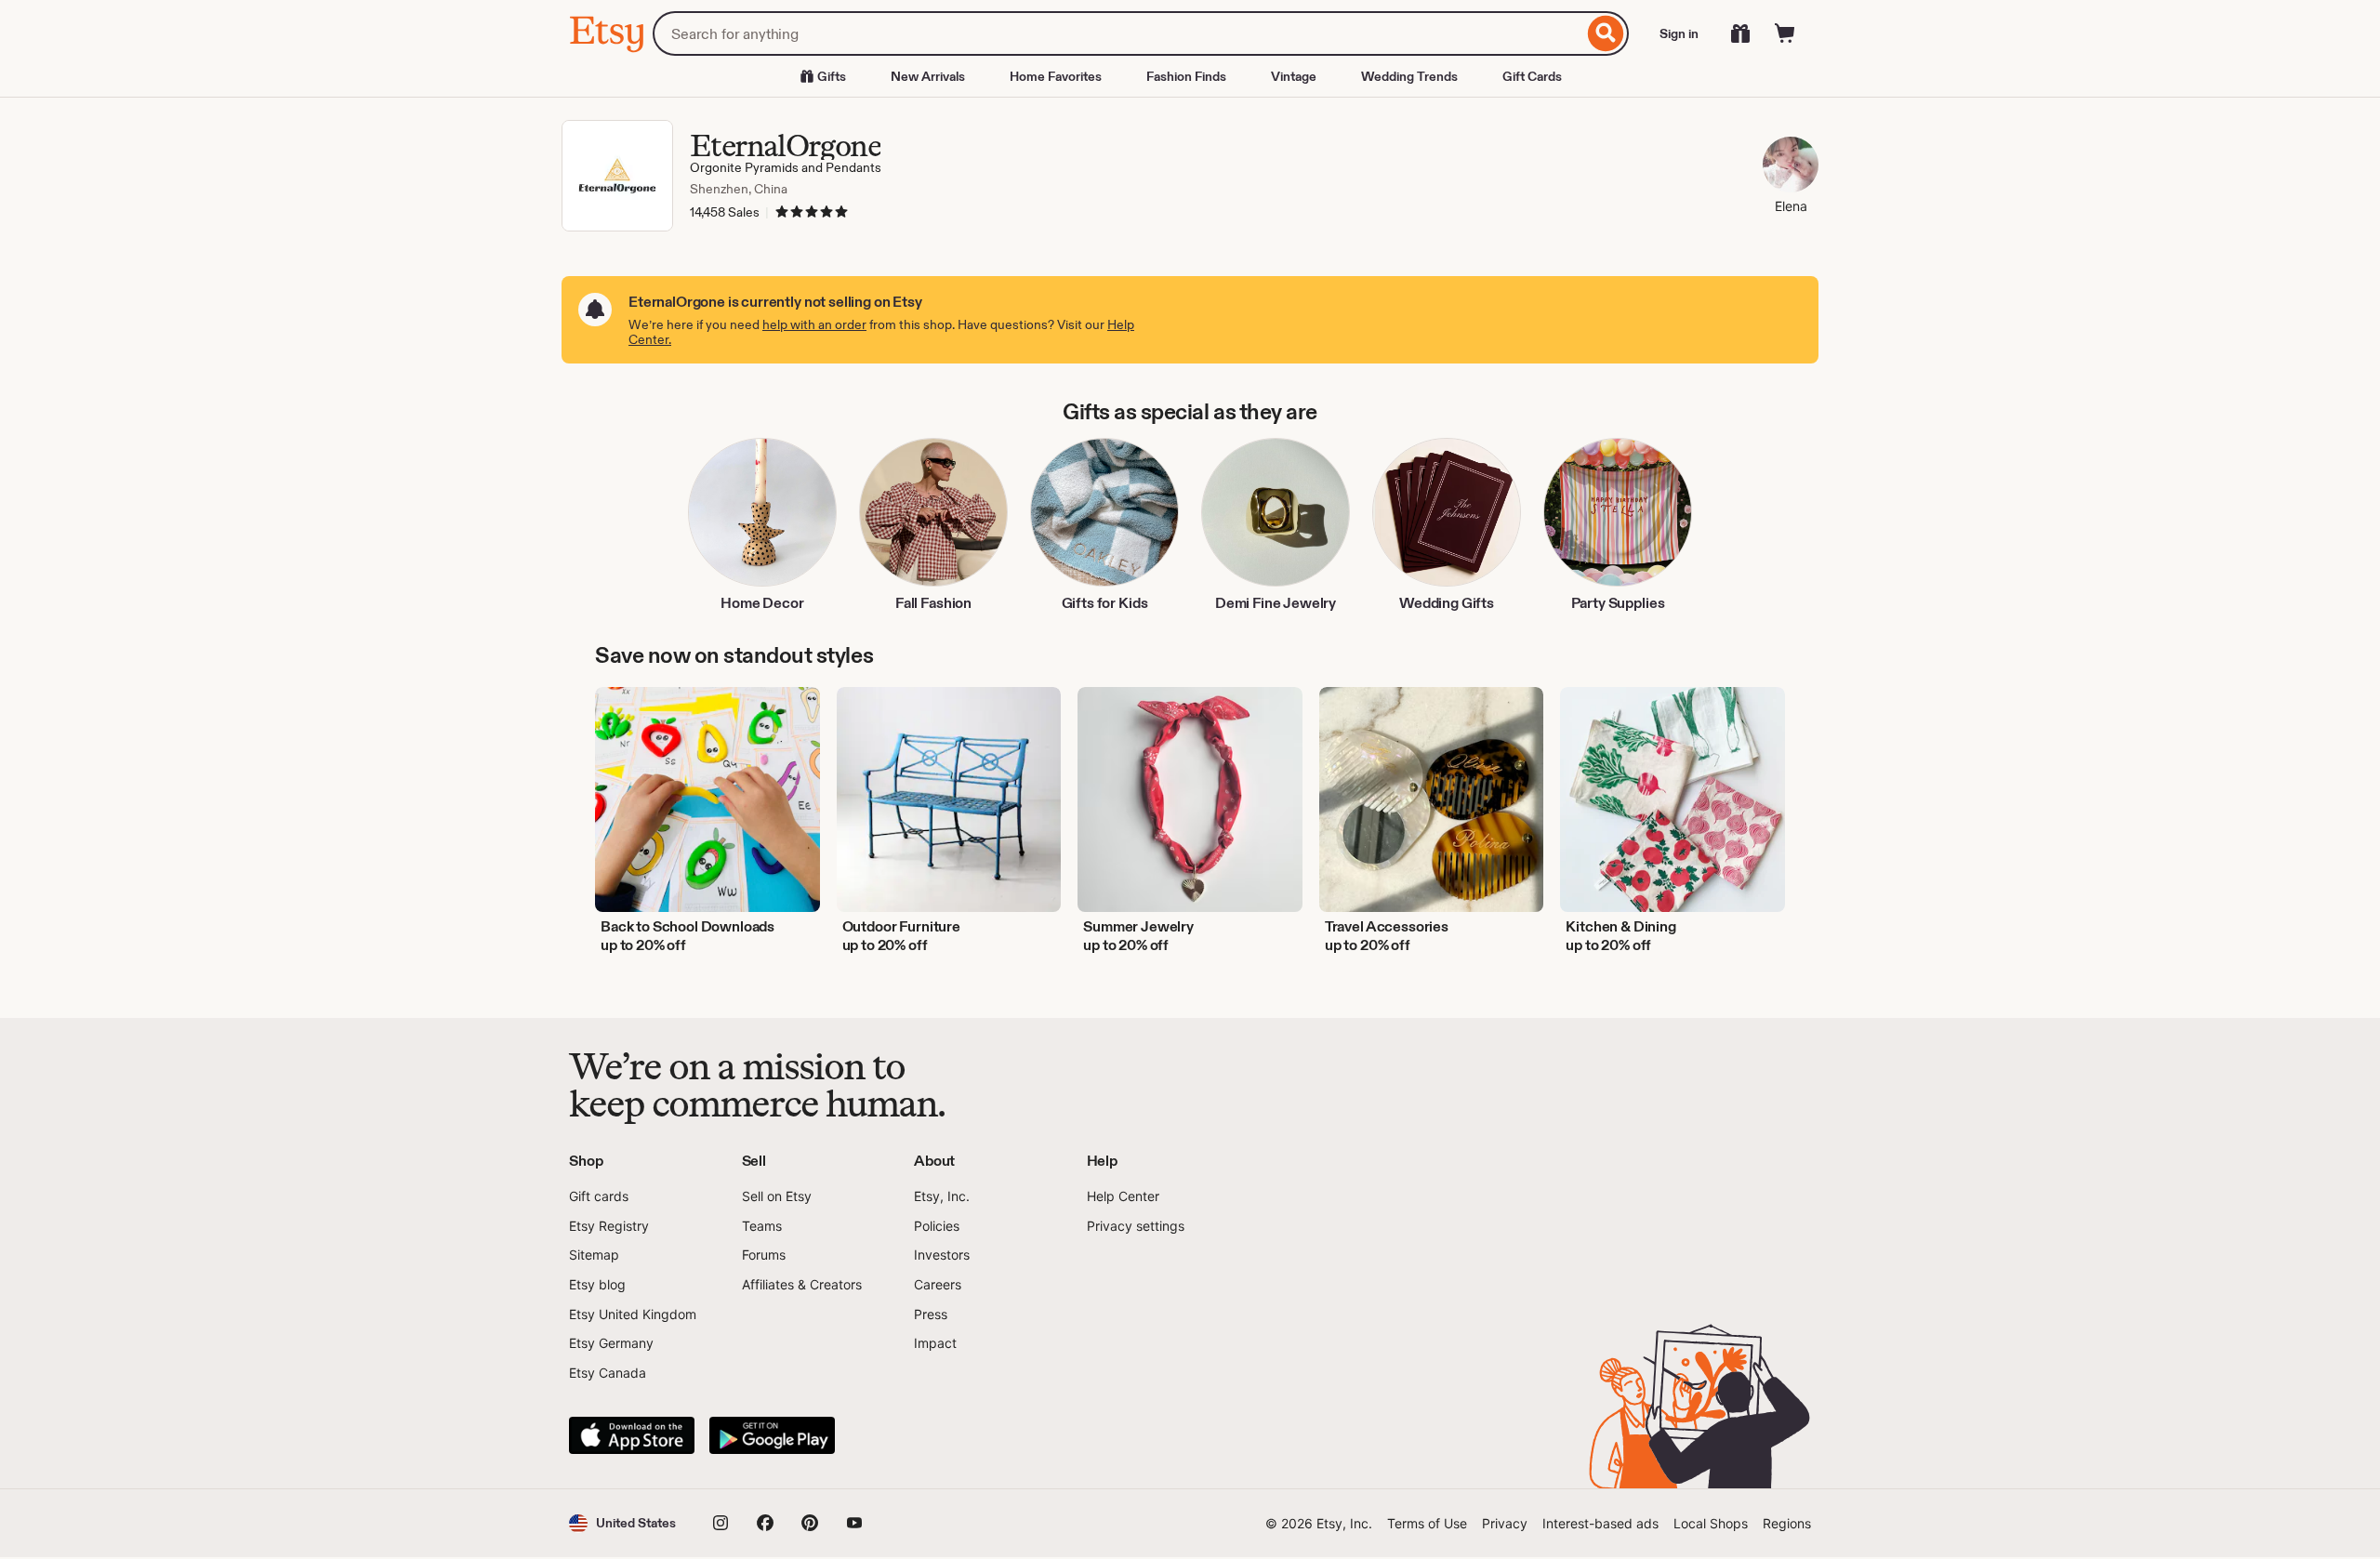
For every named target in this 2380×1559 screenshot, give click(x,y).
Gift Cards (1532, 76)
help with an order (814, 324)
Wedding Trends (1409, 76)
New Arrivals (928, 76)
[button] (622, 1523)
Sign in (1679, 33)
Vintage (1294, 76)
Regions (1787, 1523)
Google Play (772, 1435)
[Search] (1606, 33)
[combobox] (1118, 33)
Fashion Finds (1186, 76)
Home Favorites (1056, 76)
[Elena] (1791, 167)
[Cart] (1785, 33)
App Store (632, 1435)
